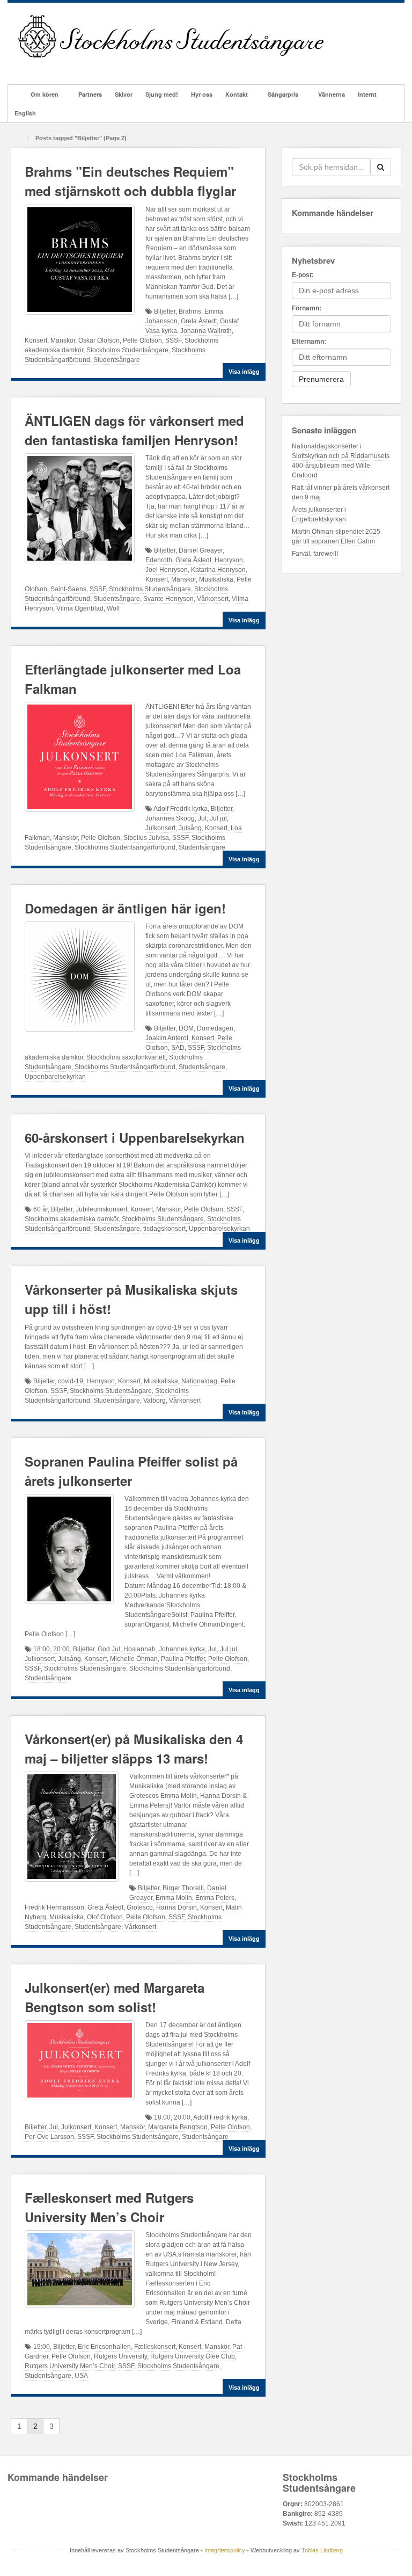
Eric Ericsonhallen (104, 2347)
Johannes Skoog (170, 818)
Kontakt (237, 94)
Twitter (83, 67)
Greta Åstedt (199, 321)
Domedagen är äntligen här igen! (125, 908)
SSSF (173, 340)
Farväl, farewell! (315, 554)
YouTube (98, 67)
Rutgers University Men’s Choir (70, 2366)
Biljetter (165, 311)
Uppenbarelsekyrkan (55, 1077)
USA (81, 2376)
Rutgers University (120, 2356)
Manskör (63, 340)
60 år (41, 1209)
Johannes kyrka (182, 1649)
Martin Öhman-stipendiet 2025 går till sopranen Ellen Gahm (336, 536)
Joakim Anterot (167, 1038)
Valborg (154, 1401)
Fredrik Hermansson (54, 1907)
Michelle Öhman (134, 1659)
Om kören (45, 94)
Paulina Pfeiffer (183, 1659)
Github (54, 67)
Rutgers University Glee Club (193, 2356)
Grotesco (140, 1907)
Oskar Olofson (99, 340)
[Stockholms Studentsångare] (171, 36)
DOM (186, 1028)
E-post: (303, 275)
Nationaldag (199, 1381)
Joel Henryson (167, 570)
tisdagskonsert (164, 1229)
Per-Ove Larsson (49, 2137)
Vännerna (332, 94)
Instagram (69, 67)
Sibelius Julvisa (146, 838)
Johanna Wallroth (206, 331)
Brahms (190, 311)
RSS (112, 67)
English (25, 113)
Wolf (113, 608)
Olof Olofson (105, 1917)
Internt (367, 94)
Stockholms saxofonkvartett (126, 1057)
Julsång (190, 828)
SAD (178, 1048)
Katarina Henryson (218, 570)
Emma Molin (174, 1898)
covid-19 (71, 1381)
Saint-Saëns (68, 589)
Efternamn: (309, 342)
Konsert (36, 340)
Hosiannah (139, 1649)
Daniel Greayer (201, 550)
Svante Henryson (168, 599)
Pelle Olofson (142, 340)
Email (25, 67)
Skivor (124, 94)
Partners (90, 94)
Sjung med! (162, 94)
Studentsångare (117, 360)
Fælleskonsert (155, 2347)
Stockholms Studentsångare (127, 350)
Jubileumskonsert (101, 1209)
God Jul (109, 1649)
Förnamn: (307, 308)
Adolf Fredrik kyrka (181, 809)
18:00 (42, 1649)
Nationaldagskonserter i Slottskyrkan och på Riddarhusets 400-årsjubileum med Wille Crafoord (341, 461)
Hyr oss (202, 94)
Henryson (229, 560)
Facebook (40, 67)
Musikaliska (216, 579)
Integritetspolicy (225, 2550)
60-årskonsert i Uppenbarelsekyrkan (135, 1137)
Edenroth (159, 560)
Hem (16, 94)
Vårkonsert (213, 599)
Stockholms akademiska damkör (72, 1219)
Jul (202, 818)
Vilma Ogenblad (80, 608)
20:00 (61, 1649)
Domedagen (215, 1028)
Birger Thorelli (183, 1888)
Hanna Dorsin (176, 1907)
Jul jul (218, 818)
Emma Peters (215, 1898)
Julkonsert (160, 828)
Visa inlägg (244, 372)
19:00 (42, 2347)
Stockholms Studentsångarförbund (125, 847)
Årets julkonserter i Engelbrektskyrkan (319, 514)
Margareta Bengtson (178, 2127)
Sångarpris (283, 94)
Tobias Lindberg (322, 2550)
